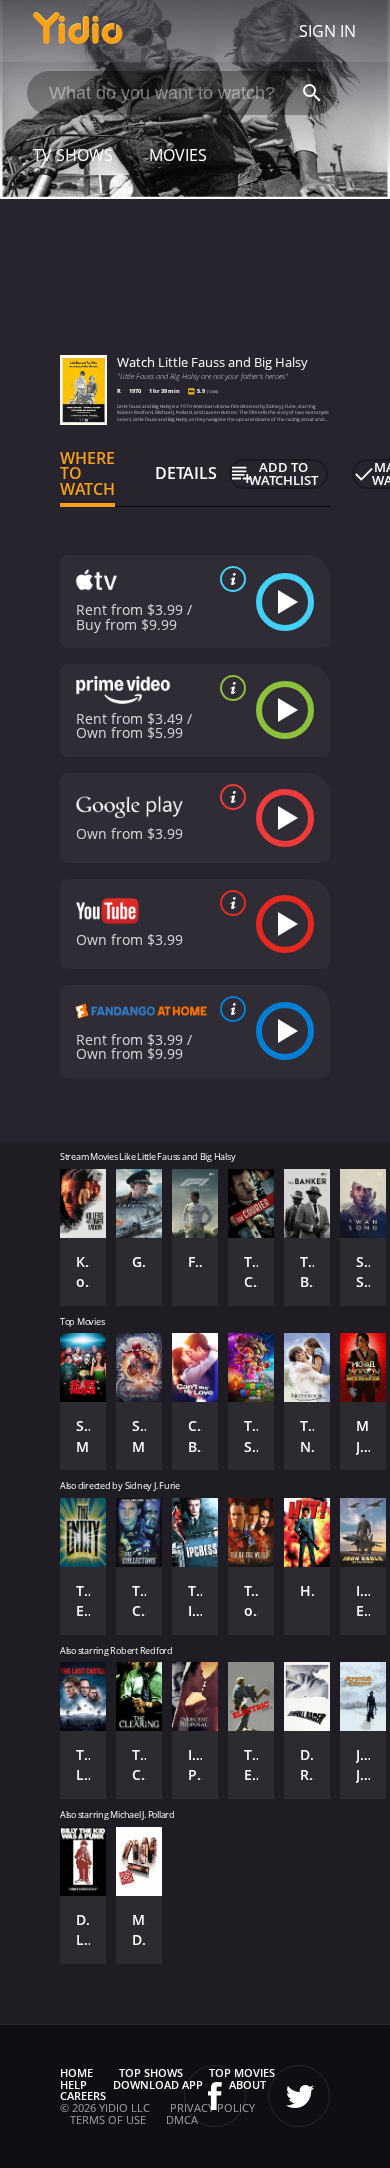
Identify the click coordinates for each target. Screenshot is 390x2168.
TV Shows (73, 155)
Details (186, 473)
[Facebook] (215, 2096)
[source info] (229, 579)
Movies (178, 155)
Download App (158, 2084)
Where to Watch (87, 474)
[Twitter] (299, 2096)
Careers (83, 2095)
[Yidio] (78, 31)
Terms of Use (108, 2119)
